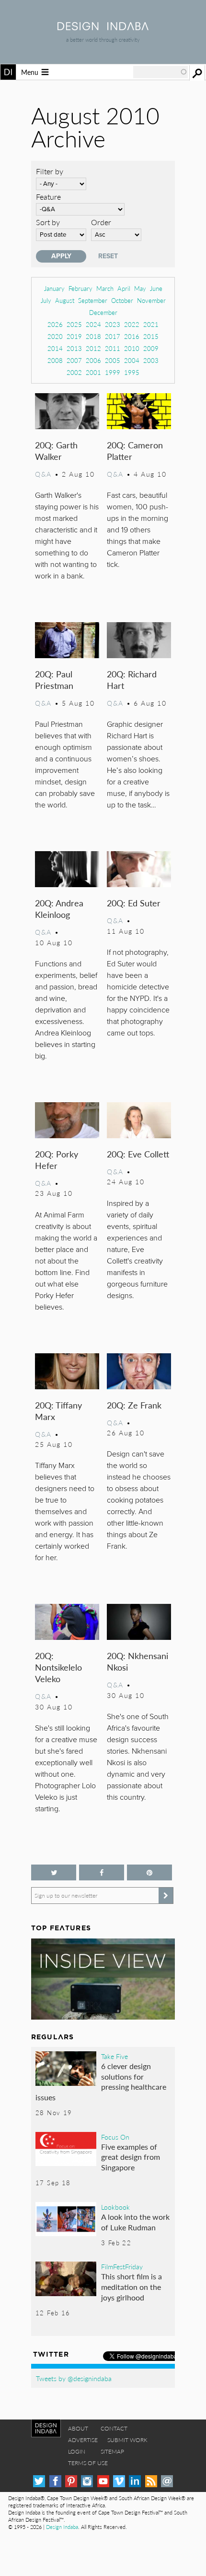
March (105, 288)
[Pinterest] (71, 2481)
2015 (151, 336)
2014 (55, 348)
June (156, 288)
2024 (93, 324)
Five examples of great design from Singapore (131, 2157)
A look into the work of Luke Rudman (135, 2222)
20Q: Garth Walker (56, 451)
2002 (74, 372)
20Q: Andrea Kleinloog (59, 909)
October (122, 300)
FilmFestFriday (122, 2266)
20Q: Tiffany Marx (58, 1411)
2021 (151, 324)
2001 (93, 372)
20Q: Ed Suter (134, 903)
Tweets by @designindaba (74, 2378)
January (54, 288)
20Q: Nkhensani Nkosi (137, 1661)
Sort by (48, 222)
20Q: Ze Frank (134, 1405)
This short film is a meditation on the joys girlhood (132, 2287)
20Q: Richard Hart (132, 680)
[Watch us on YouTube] (103, 2481)
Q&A (43, 474)
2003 (151, 360)
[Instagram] (87, 2481)
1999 (113, 372)
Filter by (50, 171)
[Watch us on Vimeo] (119, 2481)
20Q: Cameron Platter (135, 451)
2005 (113, 360)
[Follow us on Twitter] (54, 1872)
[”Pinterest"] (149, 1872)
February (80, 288)
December (103, 312)
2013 (74, 348)
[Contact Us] (167, 2481)
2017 (113, 336)
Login (77, 2451)
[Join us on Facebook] (102, 1872)
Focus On (115, 2137)
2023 (113, 324)
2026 (55, 324)
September (93, 300)
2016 (132, 336)
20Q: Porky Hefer (57, 1160)
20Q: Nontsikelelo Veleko (58, 1667)
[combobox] (160, 72)
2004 (132, 360)
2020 (55, 336)
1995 (132, 372)
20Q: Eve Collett (138, 1154)
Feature (48, 197)
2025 (74, 324)
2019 (74, 336)
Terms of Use (88, 2463)
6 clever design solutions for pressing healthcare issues (101, 2082)
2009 (151, 348)
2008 (55, 360)
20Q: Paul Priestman (54, 680)
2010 (132, 348)
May (140, 288)
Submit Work (127, 2440)
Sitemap (112, 2451)
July (46, 300)
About (78, 2428)
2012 (93, 348)
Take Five (114, 2056)
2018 (93, 336)
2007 (74, 360)
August (65, 300)
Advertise (83, 2440)
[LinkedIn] (135, 2481)
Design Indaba (62, 2527)
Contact (114, 2428)
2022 (132, 324)
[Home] (103, 27)
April (124, 288)
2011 (113, 348)
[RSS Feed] (151, 2481)
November (151, 300)
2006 (93, 360)
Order (101, 222)
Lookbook (115, 2207)
